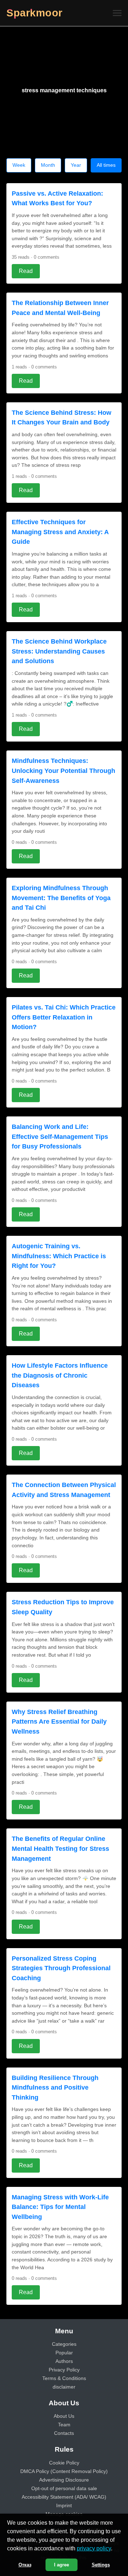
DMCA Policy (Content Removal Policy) (64, 2471)
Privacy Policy (64, 2370)
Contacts (64, 2433)
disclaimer (64, 2387)
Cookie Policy (64, 2463)
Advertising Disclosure (64, 2480)
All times (106, 165)
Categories (64, 2344)
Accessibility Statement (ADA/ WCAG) (64, 2497)
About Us (64, 2416)
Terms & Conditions (64, 2378)
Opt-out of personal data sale (64, 2488)
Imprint (64, 2505)
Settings (101, 2565)
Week (19, 165)
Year (76, 165)
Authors (64, 2361)
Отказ (25, 2565)
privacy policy (94, 2548)
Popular (64, 2353)
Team (64, 2425)
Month (48, 165)
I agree (62, 2565)
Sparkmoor (34, 13)
